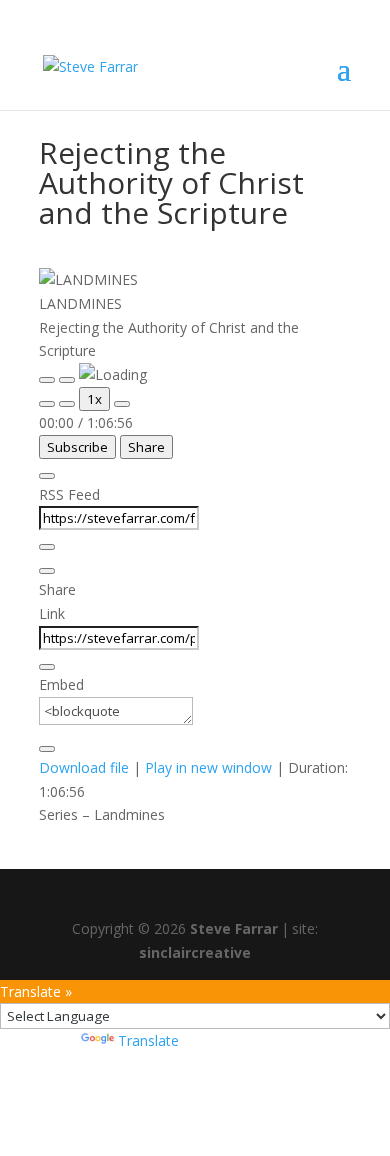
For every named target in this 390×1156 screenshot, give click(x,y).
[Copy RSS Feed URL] (47, 547)
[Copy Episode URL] (47, 667)
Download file (84, 767)
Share (146, 447)
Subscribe (77, 447)
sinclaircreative (195, 952)
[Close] (47, 476)
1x (94, 399)
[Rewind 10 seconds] (67, 404)
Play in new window (208, 767)
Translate (148, 1040)
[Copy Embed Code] (47, 749)
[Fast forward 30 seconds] (122, 404)
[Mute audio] (47, 404)
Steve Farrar (234, 928)
